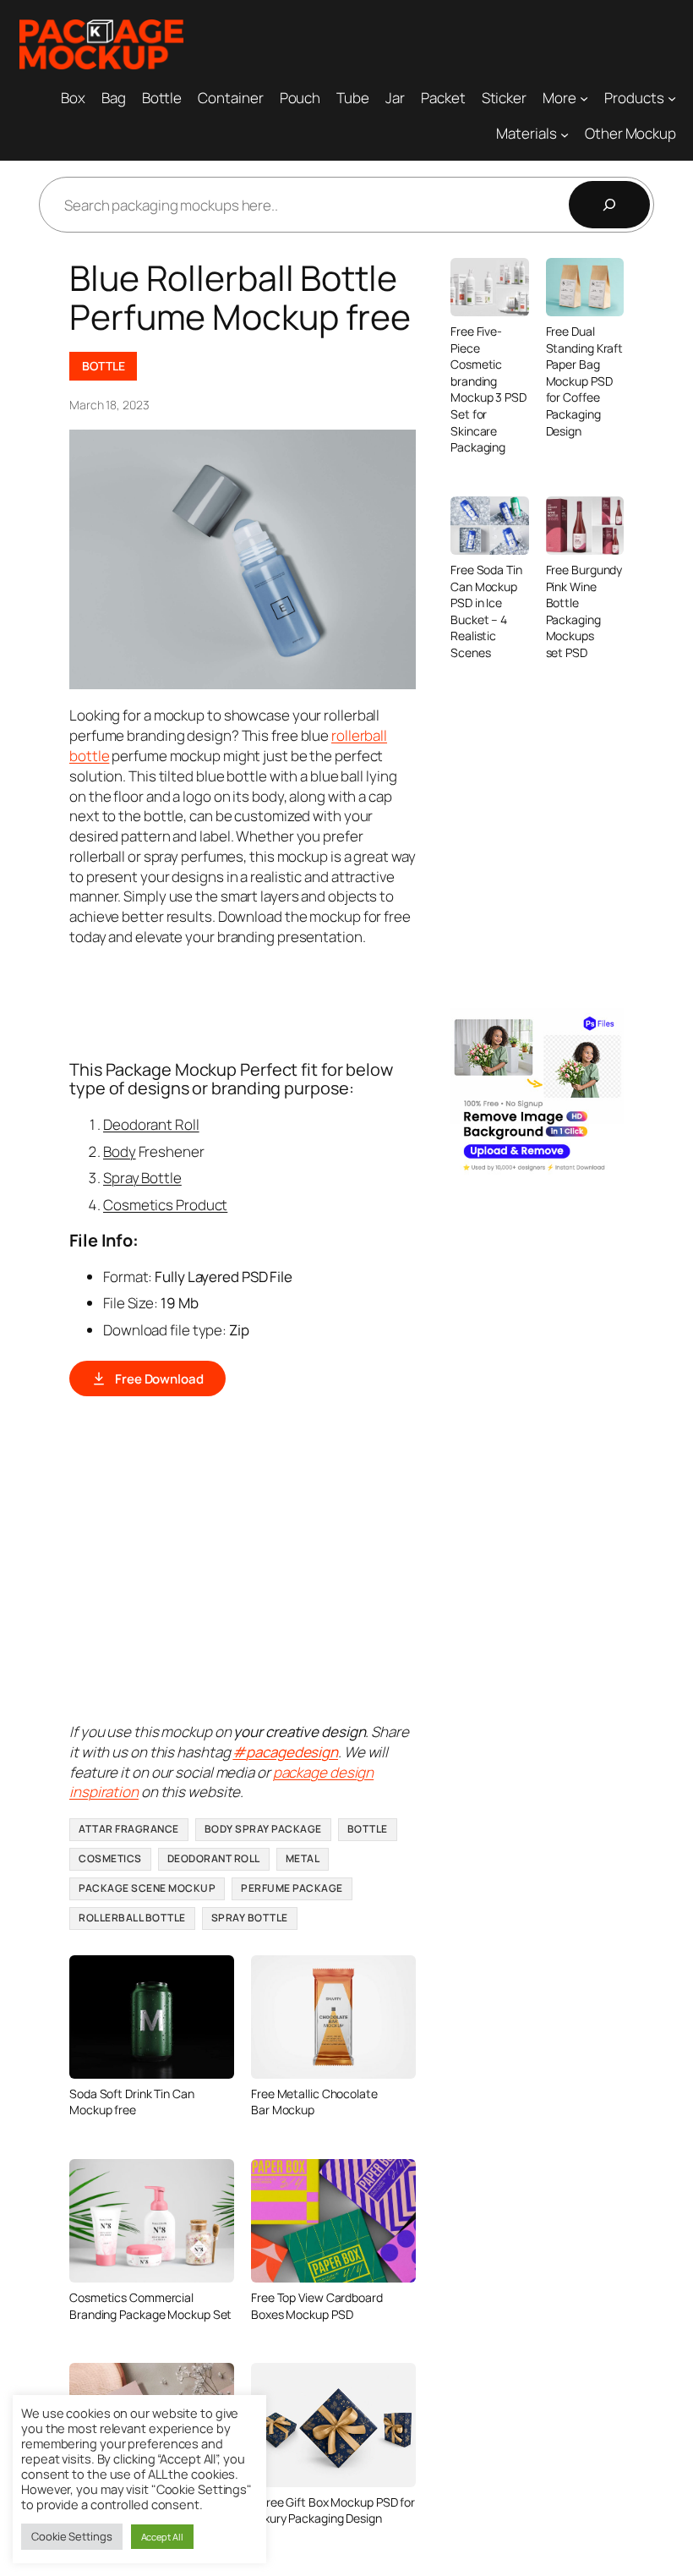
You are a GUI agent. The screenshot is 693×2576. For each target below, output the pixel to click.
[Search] (609, 205)
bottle (89, 756)
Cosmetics (110, 1858)
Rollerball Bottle (132, 1918)
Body (120, 1151)
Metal (303, 1858)
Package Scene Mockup (147, 1888)
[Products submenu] (672, 97)
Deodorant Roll (151, 1124)
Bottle (103, 366)
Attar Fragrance (129, 1829)
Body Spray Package (263, 1829)
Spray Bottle (142, 1178)
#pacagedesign (285, 1752)
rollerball (359, 735)
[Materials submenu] (565, 134)
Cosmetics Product (165, 1205)
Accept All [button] (162, 2537)
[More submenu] (584, 97)
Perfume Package (292, 1888)
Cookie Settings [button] (72, 2536)
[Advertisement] (377, 1001)
